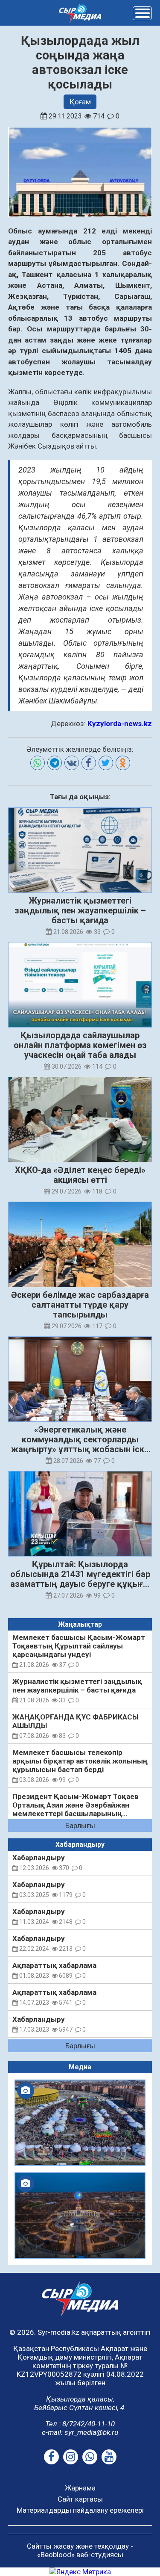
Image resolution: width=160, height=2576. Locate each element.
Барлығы (80, 1826)
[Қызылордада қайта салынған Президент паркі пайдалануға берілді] (80, 2216)
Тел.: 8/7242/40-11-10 (80, 2424)
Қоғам (80, 102)
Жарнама (80, 2488)
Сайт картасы (80, 2499)
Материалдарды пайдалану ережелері (80, 2510)
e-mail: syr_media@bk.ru (80, 2432)
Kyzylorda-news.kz (120, 724)
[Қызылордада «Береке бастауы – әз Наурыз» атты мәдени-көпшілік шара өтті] (80, 2123)
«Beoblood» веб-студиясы (80, 2555)
